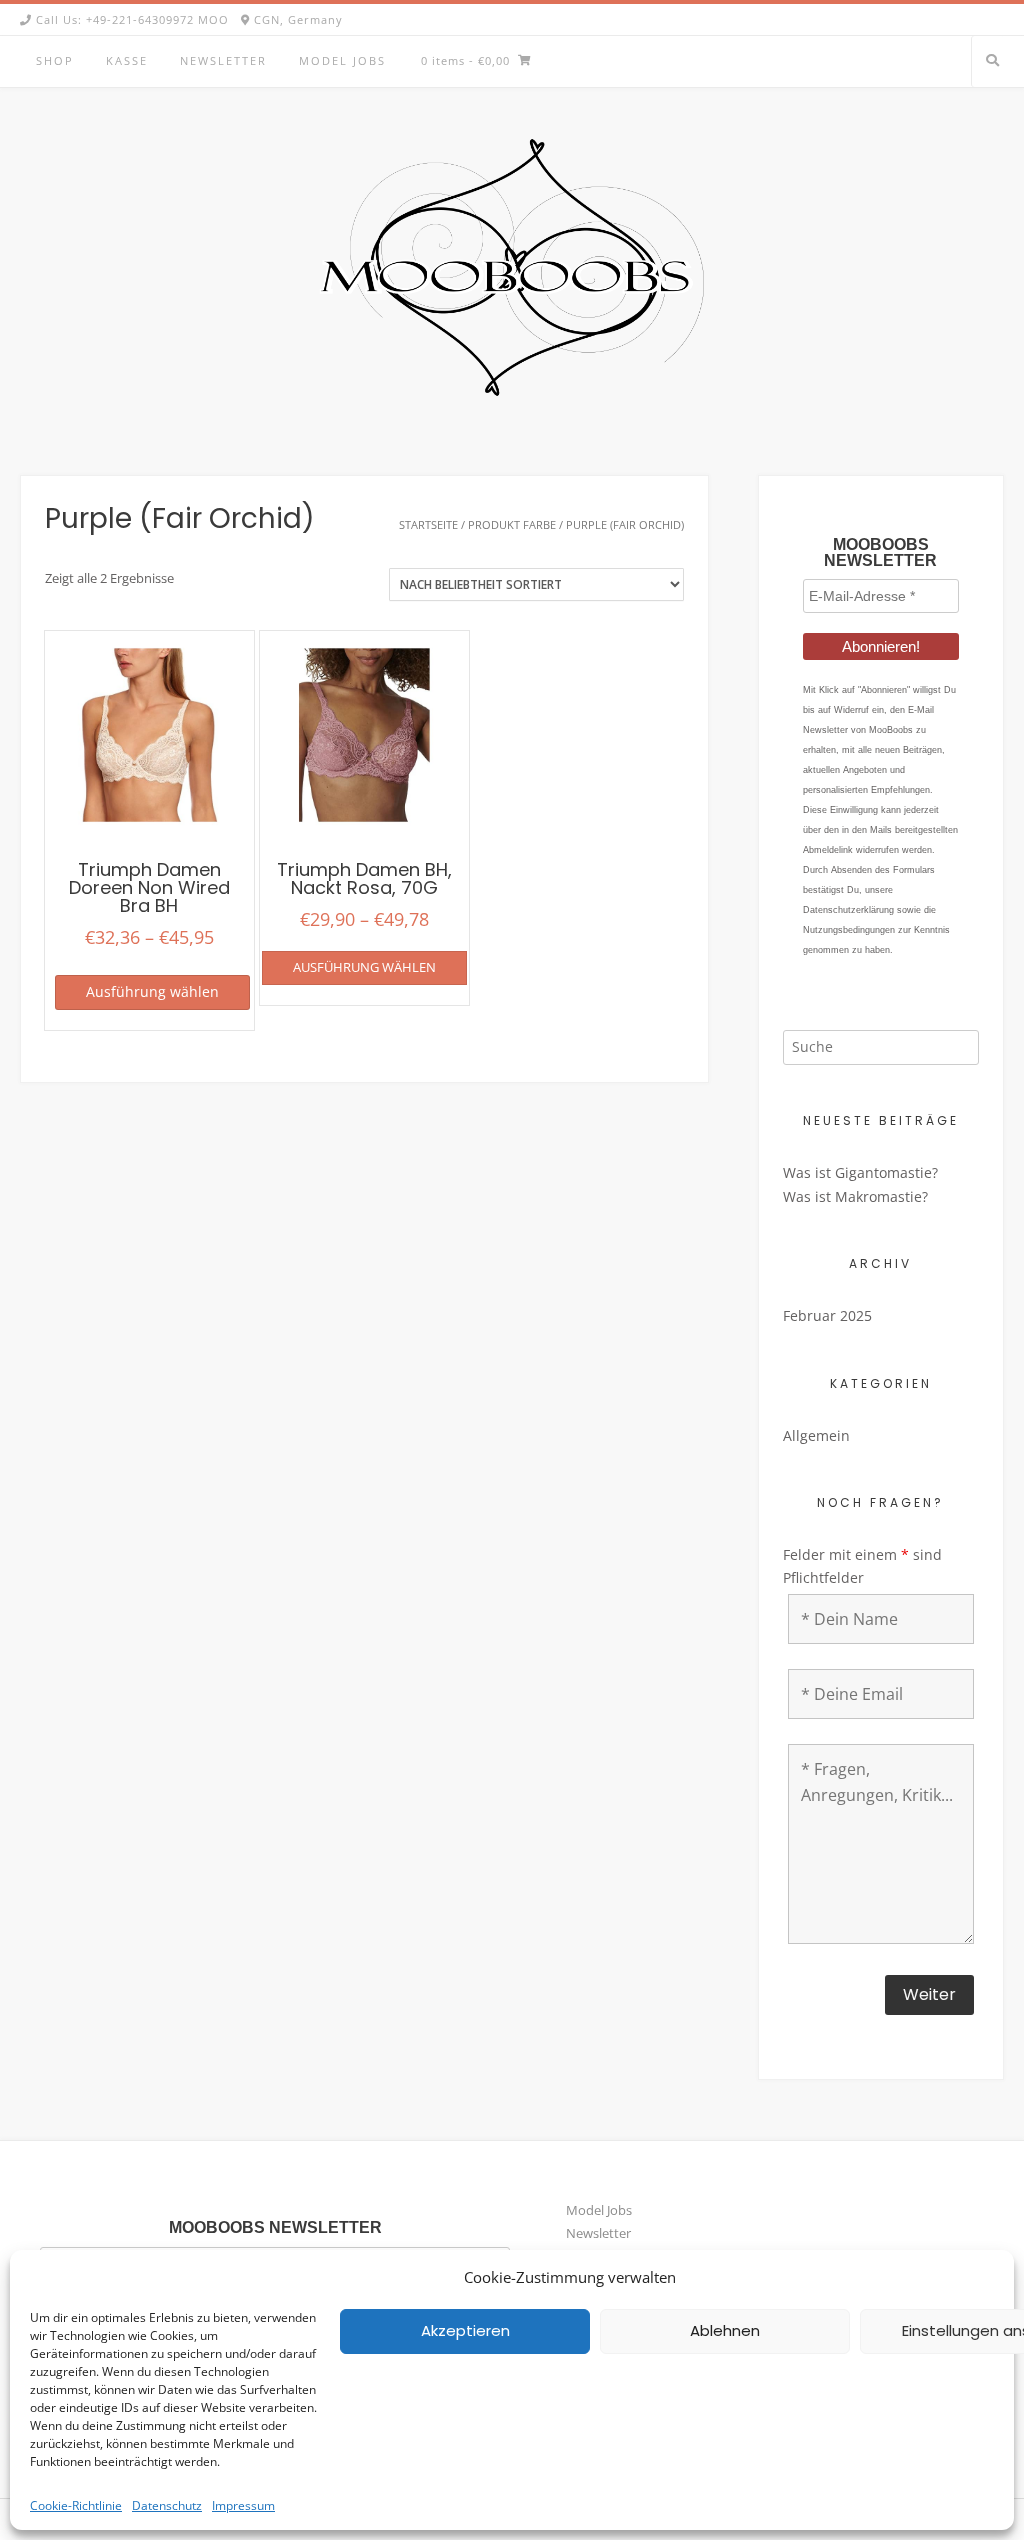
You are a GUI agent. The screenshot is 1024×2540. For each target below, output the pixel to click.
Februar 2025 (827, 1315)
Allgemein (816, 1435)
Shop (55, 60)
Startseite (428, 524)
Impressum (243, 2505)
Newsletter (223, 60)
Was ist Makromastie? (855, 1196)
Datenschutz (167, 2505)
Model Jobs (342, 60)
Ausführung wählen (152, 991)
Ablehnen (725, 2330)
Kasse (127, 60)
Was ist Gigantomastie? (860, 1172)
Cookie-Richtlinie (76, 2505)
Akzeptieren (465, 2330)
